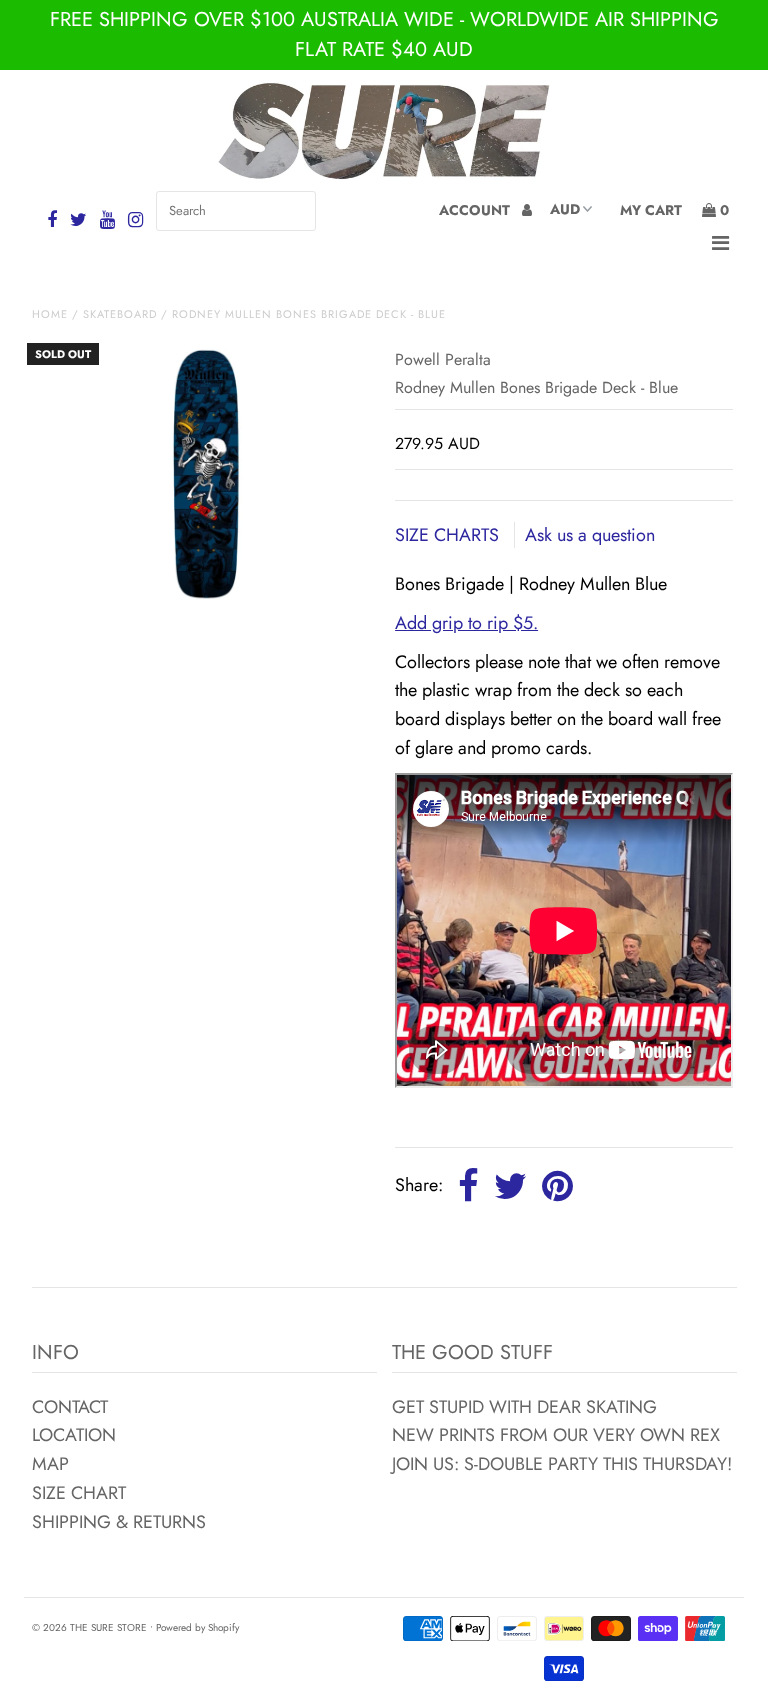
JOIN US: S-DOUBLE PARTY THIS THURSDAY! (562, 1464)
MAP (50, 1464)
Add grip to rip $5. (466, 623)
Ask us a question (590, 535)
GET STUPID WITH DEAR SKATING (524, 1407)
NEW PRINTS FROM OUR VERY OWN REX (556, 1435)
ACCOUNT (476, 210)
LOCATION (74, 1435)
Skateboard (120, 314)
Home (50, 314)
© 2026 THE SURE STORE (89, 1627)
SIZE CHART (79, 1493)
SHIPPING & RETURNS (119, 1522)
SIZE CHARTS (449, 535)
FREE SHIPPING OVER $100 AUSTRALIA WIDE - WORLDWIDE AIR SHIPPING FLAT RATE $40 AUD (384, 34)
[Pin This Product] (557, 1187)
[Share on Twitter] (510, 1187)
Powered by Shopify (197, 1627)
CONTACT (70, 1407)
